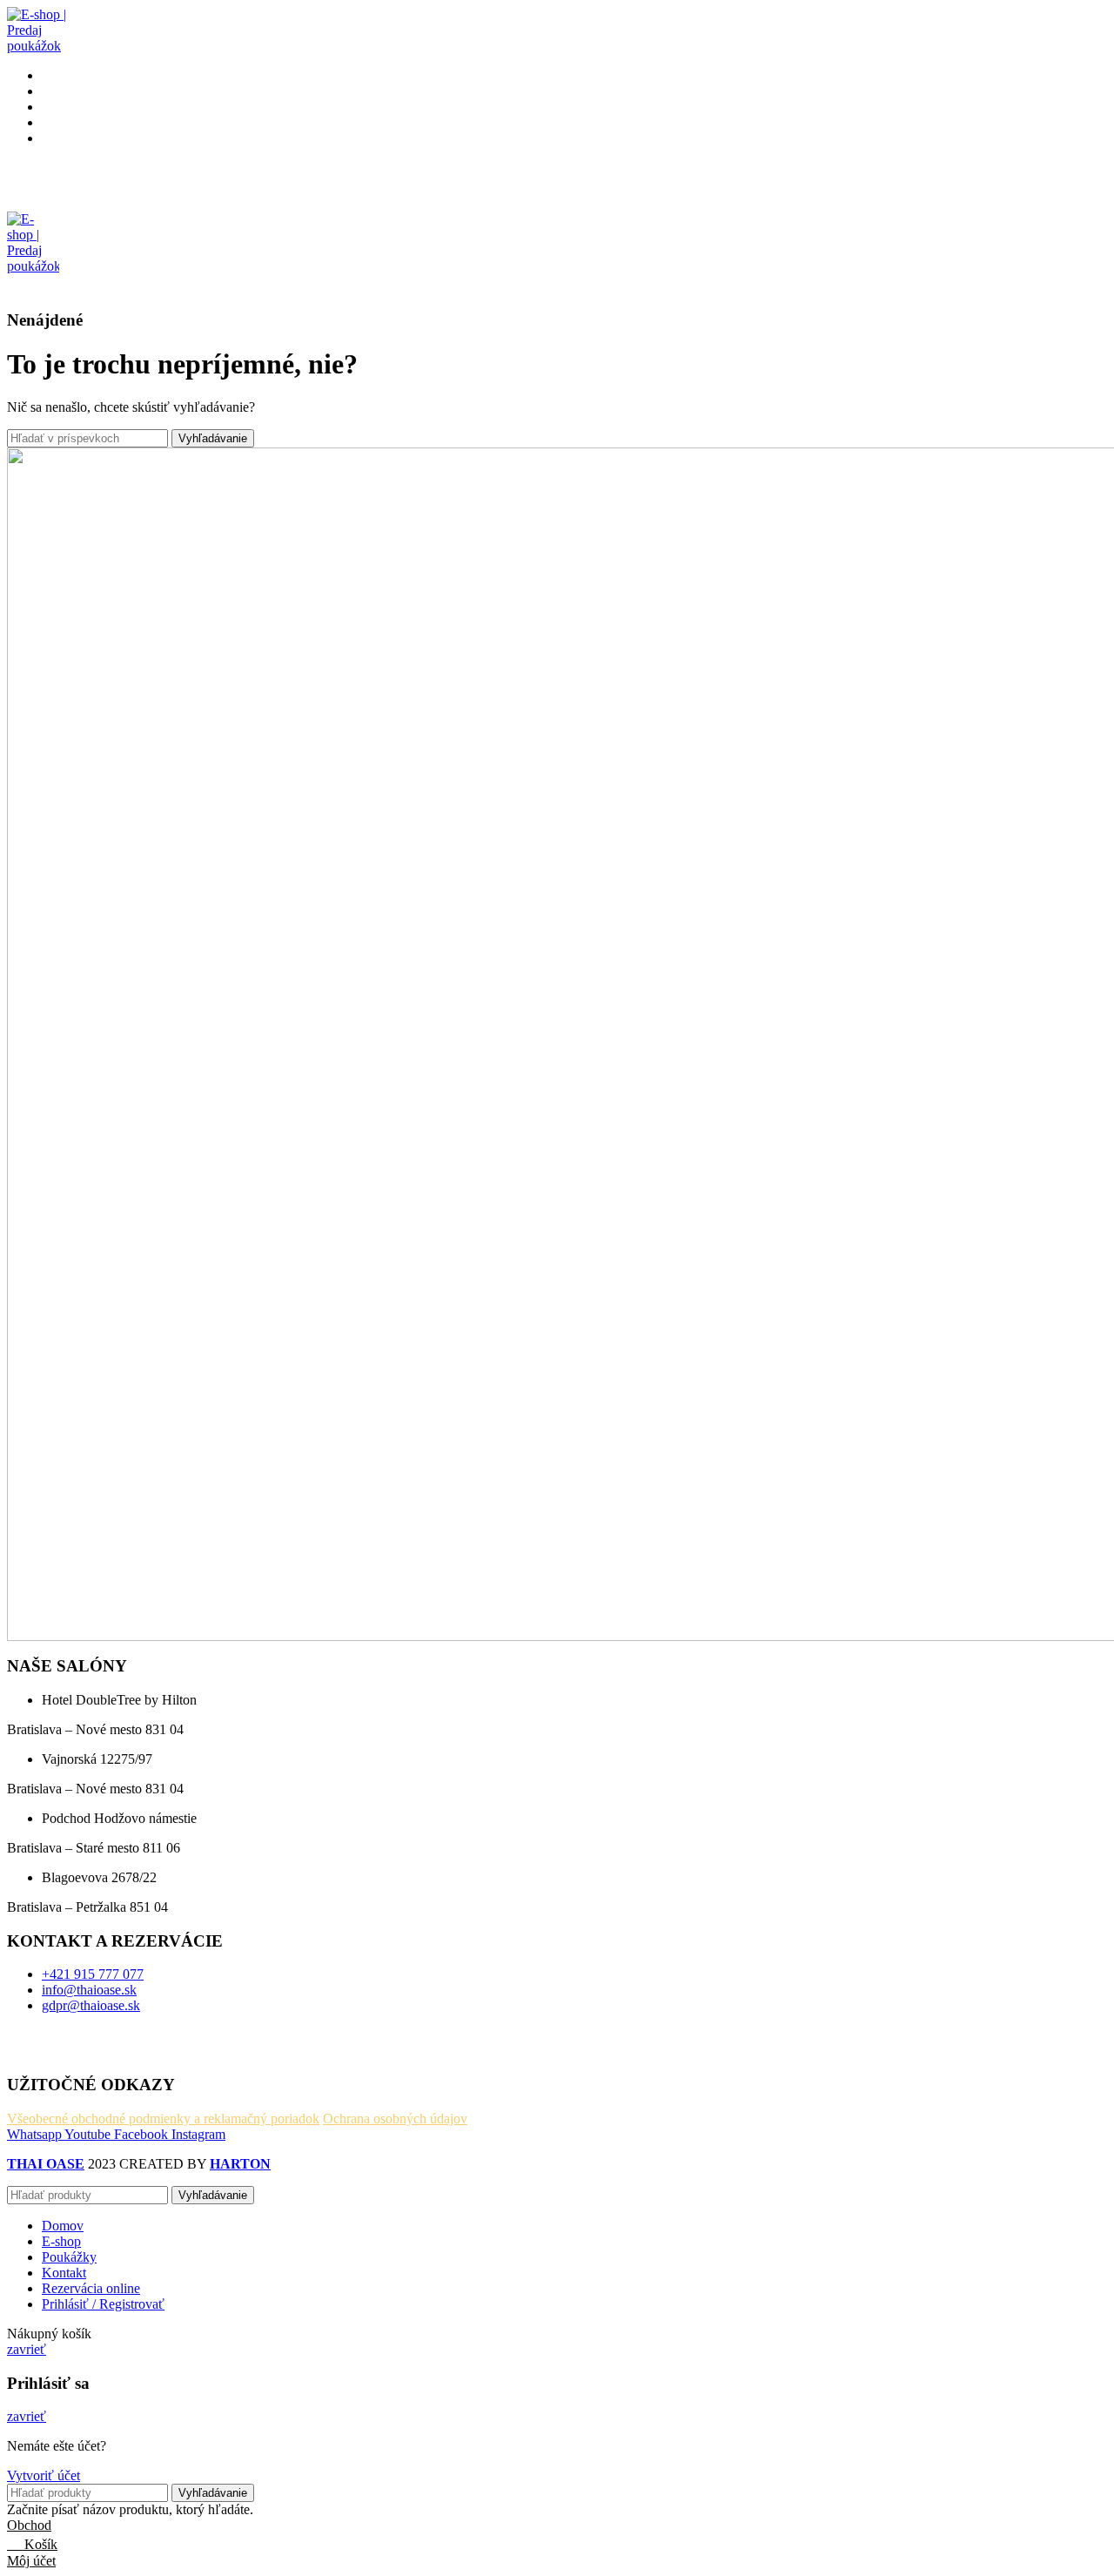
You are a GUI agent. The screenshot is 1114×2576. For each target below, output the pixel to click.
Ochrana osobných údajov (395, 2119)
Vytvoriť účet (44, 2475)
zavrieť (27, 2349)
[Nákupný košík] (14, 285)
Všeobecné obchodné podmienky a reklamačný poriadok (163, 2119)
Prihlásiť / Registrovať (103, 2304)
